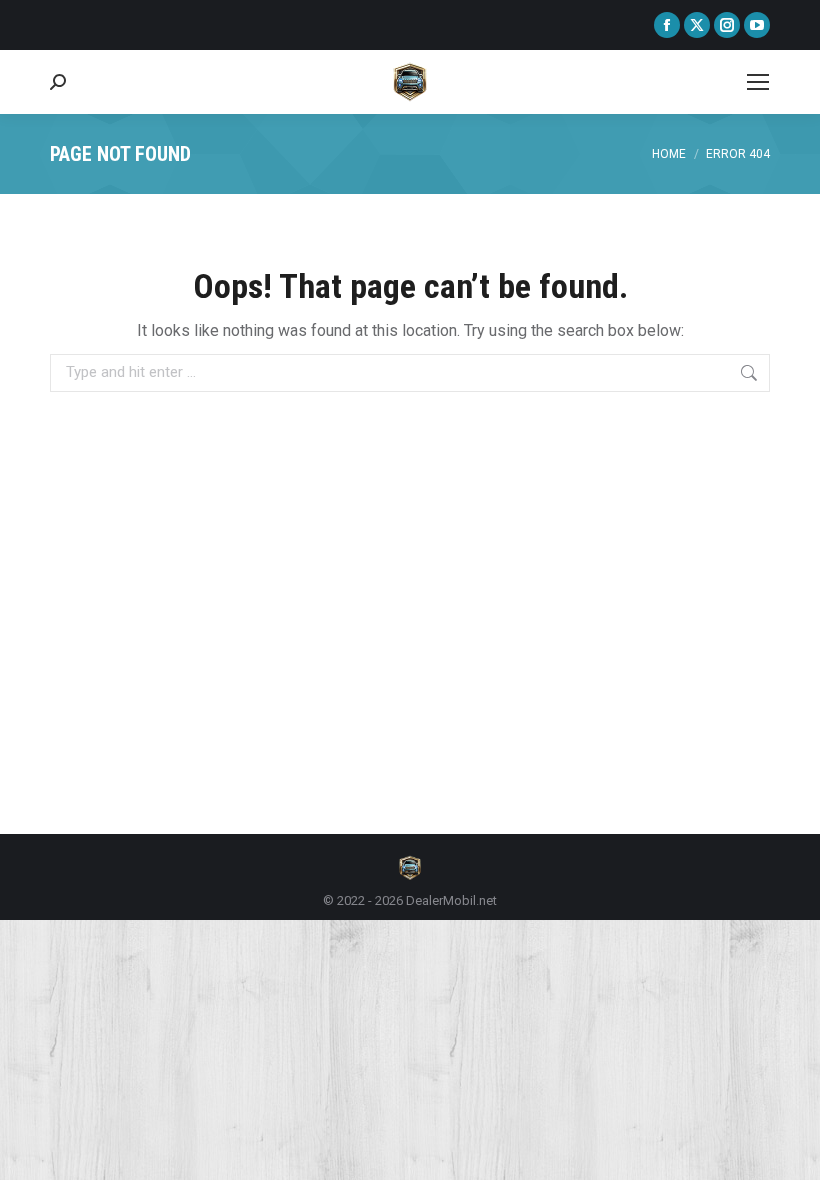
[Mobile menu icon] (758, 82)
